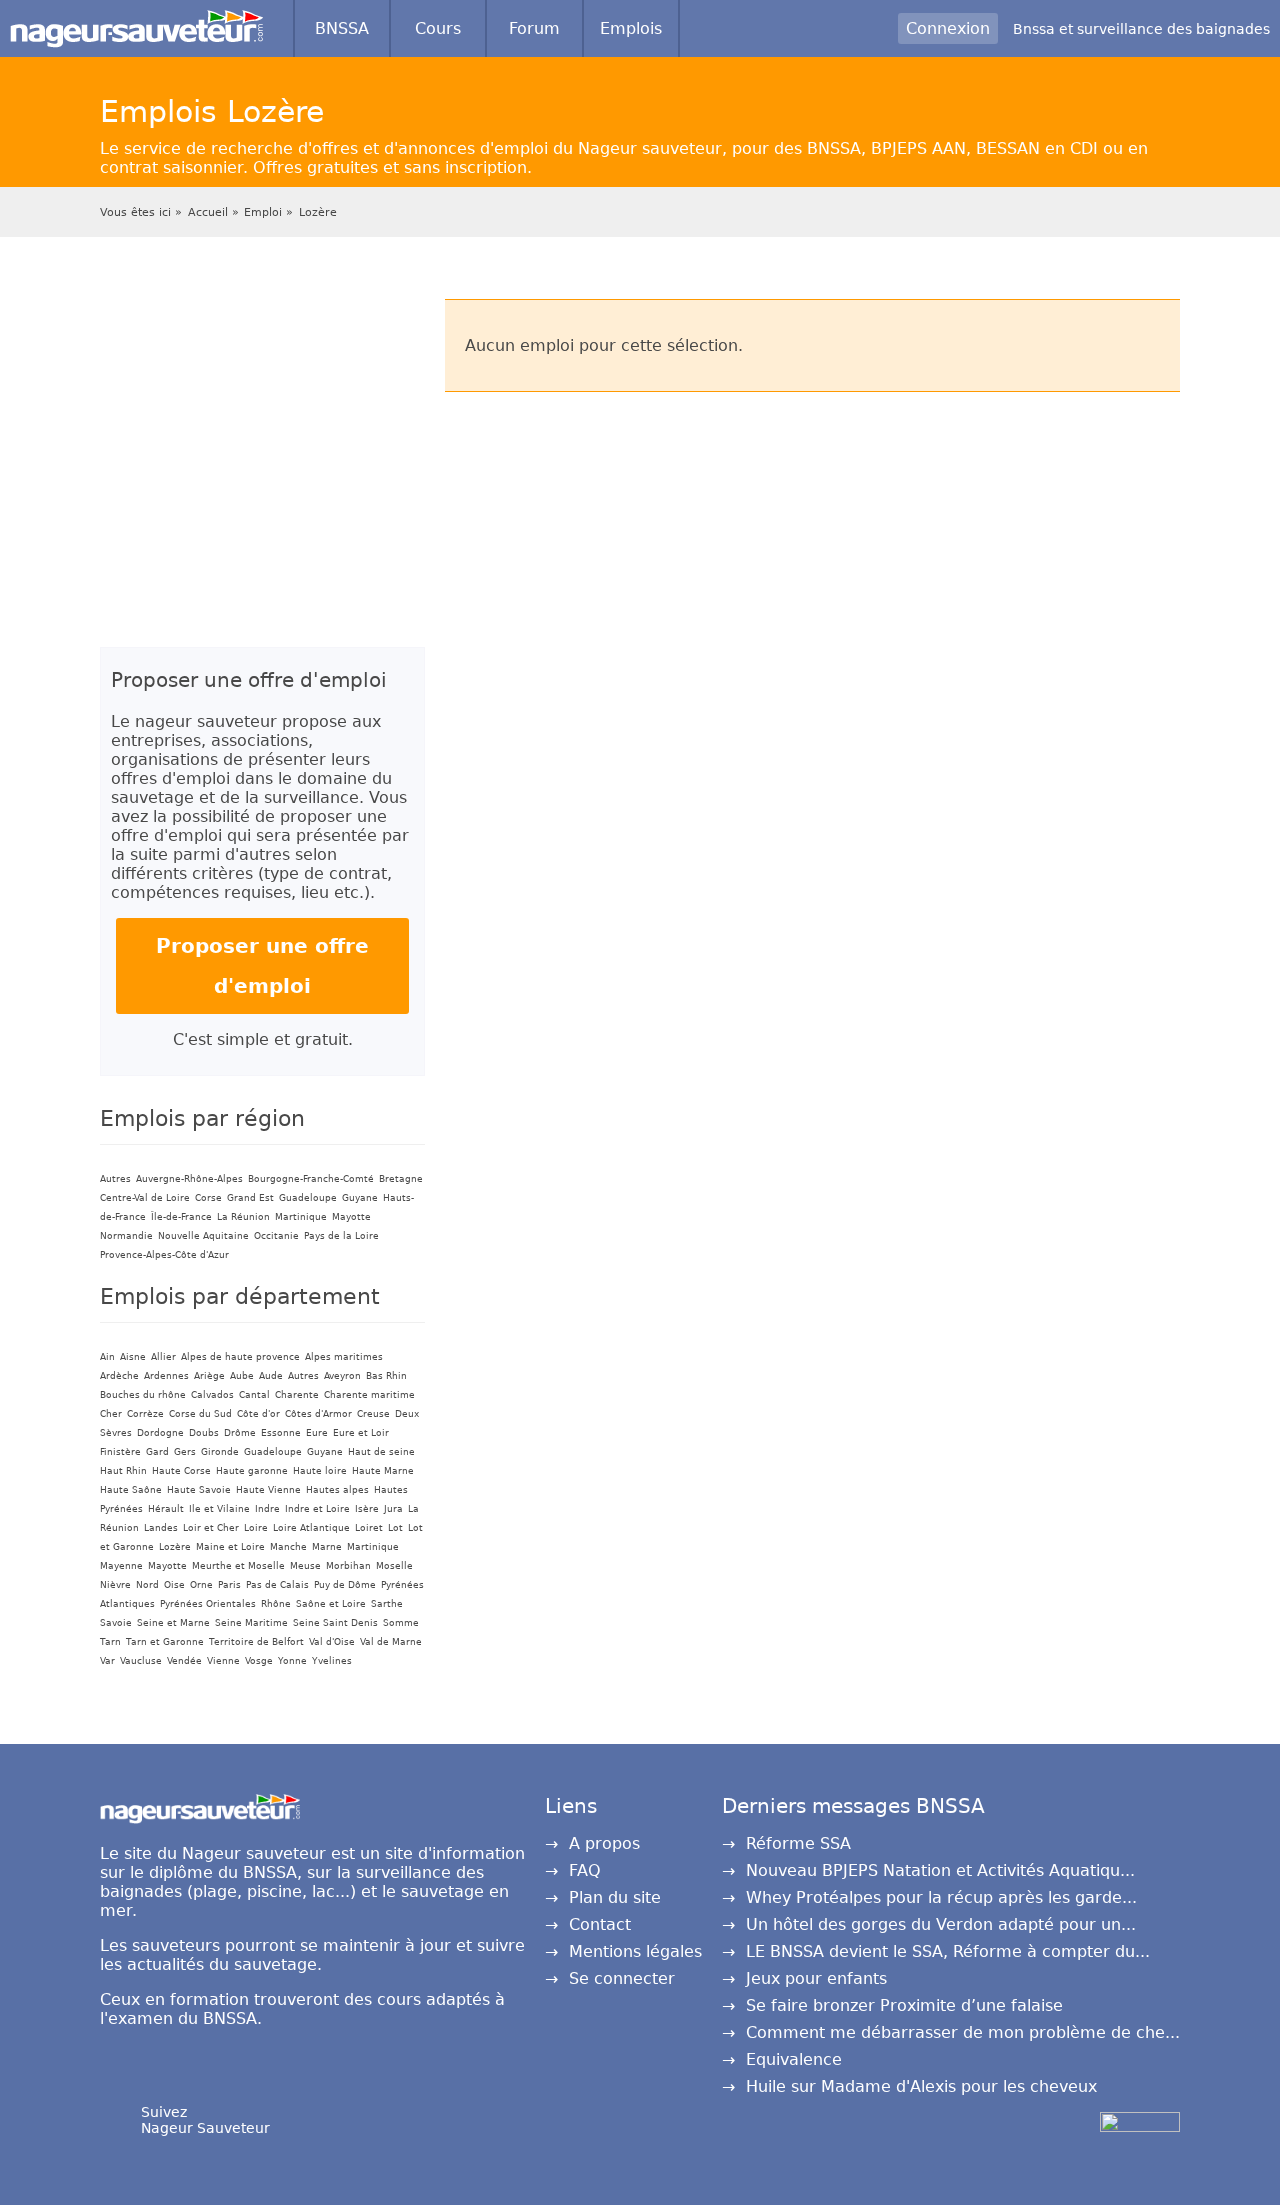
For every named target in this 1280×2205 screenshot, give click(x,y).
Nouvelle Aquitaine (203, 1236)
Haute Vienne (268, 1490)
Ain (107, 1357)
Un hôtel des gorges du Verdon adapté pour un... (941, 1924)
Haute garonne (252, 1471)
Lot (395, 1528)
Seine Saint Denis (335, 1623)
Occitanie (276, 1236)
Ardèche (119, 1376)
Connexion (948, 28)
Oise (174, 1585)
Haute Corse (181, 1471)
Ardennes (166, 1376)
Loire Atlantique (311, 1528)
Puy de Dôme (345, 1585)
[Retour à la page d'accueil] (136, 19)
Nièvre (115, 1585)
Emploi (263, 212)
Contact (600, 1924)
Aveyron (342, 1376)
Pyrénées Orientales (208, 1604)
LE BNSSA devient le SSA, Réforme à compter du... (948, 1951)
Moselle (394, 1566)
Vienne (223, 1661)
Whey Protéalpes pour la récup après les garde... (941, 1897)
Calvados (212, 1395)
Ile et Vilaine (219, 1509)
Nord (147, 1585)
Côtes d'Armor (318, 1414)
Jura (393, 1509)
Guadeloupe (308, 1198)
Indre (267, 1509)
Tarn (110, 1642)
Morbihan (348, 1566)
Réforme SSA (798, 1843)
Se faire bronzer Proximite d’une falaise (904, 2005)
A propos (604, 1843)
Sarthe (387, 1604)
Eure (317, 1433)
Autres (115, 1179)
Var (107, 1661)
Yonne (292, 1661)
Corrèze (145, 1414)
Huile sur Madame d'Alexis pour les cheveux (921, 2086)
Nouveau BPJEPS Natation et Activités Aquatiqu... (940, 1870)
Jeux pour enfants (816, 1978)
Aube (242, 1376)
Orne (201, 1585)
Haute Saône (131, 1490)
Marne (327, 1547)
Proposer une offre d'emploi (262, 966)
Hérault (166, 1509)
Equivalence (794, 2059)
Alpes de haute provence (240, 1357)
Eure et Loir (361, 1433)
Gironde (220, 1452)
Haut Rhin (123, 1471)
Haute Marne (383, 1471)
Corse (208, 1198)
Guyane (360, 1198)
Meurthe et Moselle (238, 1566)
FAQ (585, 1870)
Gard (157, 1452)
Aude (271, 1376)
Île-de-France (181, 1217)
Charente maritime (369, 1395)
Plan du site (615, 1897)
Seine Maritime (251, 1623)
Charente (297, 1395)
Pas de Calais (277, 1585)
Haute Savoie (199, 1490)
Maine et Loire (230, 1547)
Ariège (209, 1376)
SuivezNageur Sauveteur (205, 2120)
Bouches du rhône (143, 1395)
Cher (111, 1414)
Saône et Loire (331, 1604)
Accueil (208, 212)
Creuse (373, 1414)
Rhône (276, 1604)
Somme (401, 1623)
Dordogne (160, 1433)
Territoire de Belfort (256, 1642)
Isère (367, 1509)
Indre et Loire (317, 1509)
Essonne (281, 1433)
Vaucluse (141, 1661)
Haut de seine (381, 1452)
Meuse (305, 1566)
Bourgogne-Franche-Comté (311, 1179)
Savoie (116, 1623)
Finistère (120, 1452)
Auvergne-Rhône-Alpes (189, 1179)
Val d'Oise (332, 1642)
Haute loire (320, 1471)
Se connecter (622, 1978)
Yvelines (332, 1661)
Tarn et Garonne (165, 1642)
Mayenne (121, 1566)
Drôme (240, 1433)
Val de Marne (391, 1642)
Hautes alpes (337, 1490)
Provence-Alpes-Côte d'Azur (164, 1255)
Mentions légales (635, 1951)
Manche (288, 1547)
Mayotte (351, 1217)
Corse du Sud (200, 1414)
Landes (161, 1528)
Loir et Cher (211, 1528)
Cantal (254, 1395)
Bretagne (401, 1179)
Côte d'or (258, 1414)
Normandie (126, 1236)
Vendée (184, 1661)
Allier (163, 1357)
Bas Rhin (386, 1376)
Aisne (133, 1357)
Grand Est (250, 1198)
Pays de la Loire (341, 1236)
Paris (229, 1585)
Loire (256, 1528)
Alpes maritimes (344, 1357)
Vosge (259, 1661)
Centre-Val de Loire (145, 1198)
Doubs (204, 1433)
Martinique (301, 1217)
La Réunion (243, 1217)
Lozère (318, 212)
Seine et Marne (173, 1623)
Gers (185, 1452)
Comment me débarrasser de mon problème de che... (963, 2032)
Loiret (369, 1528)
